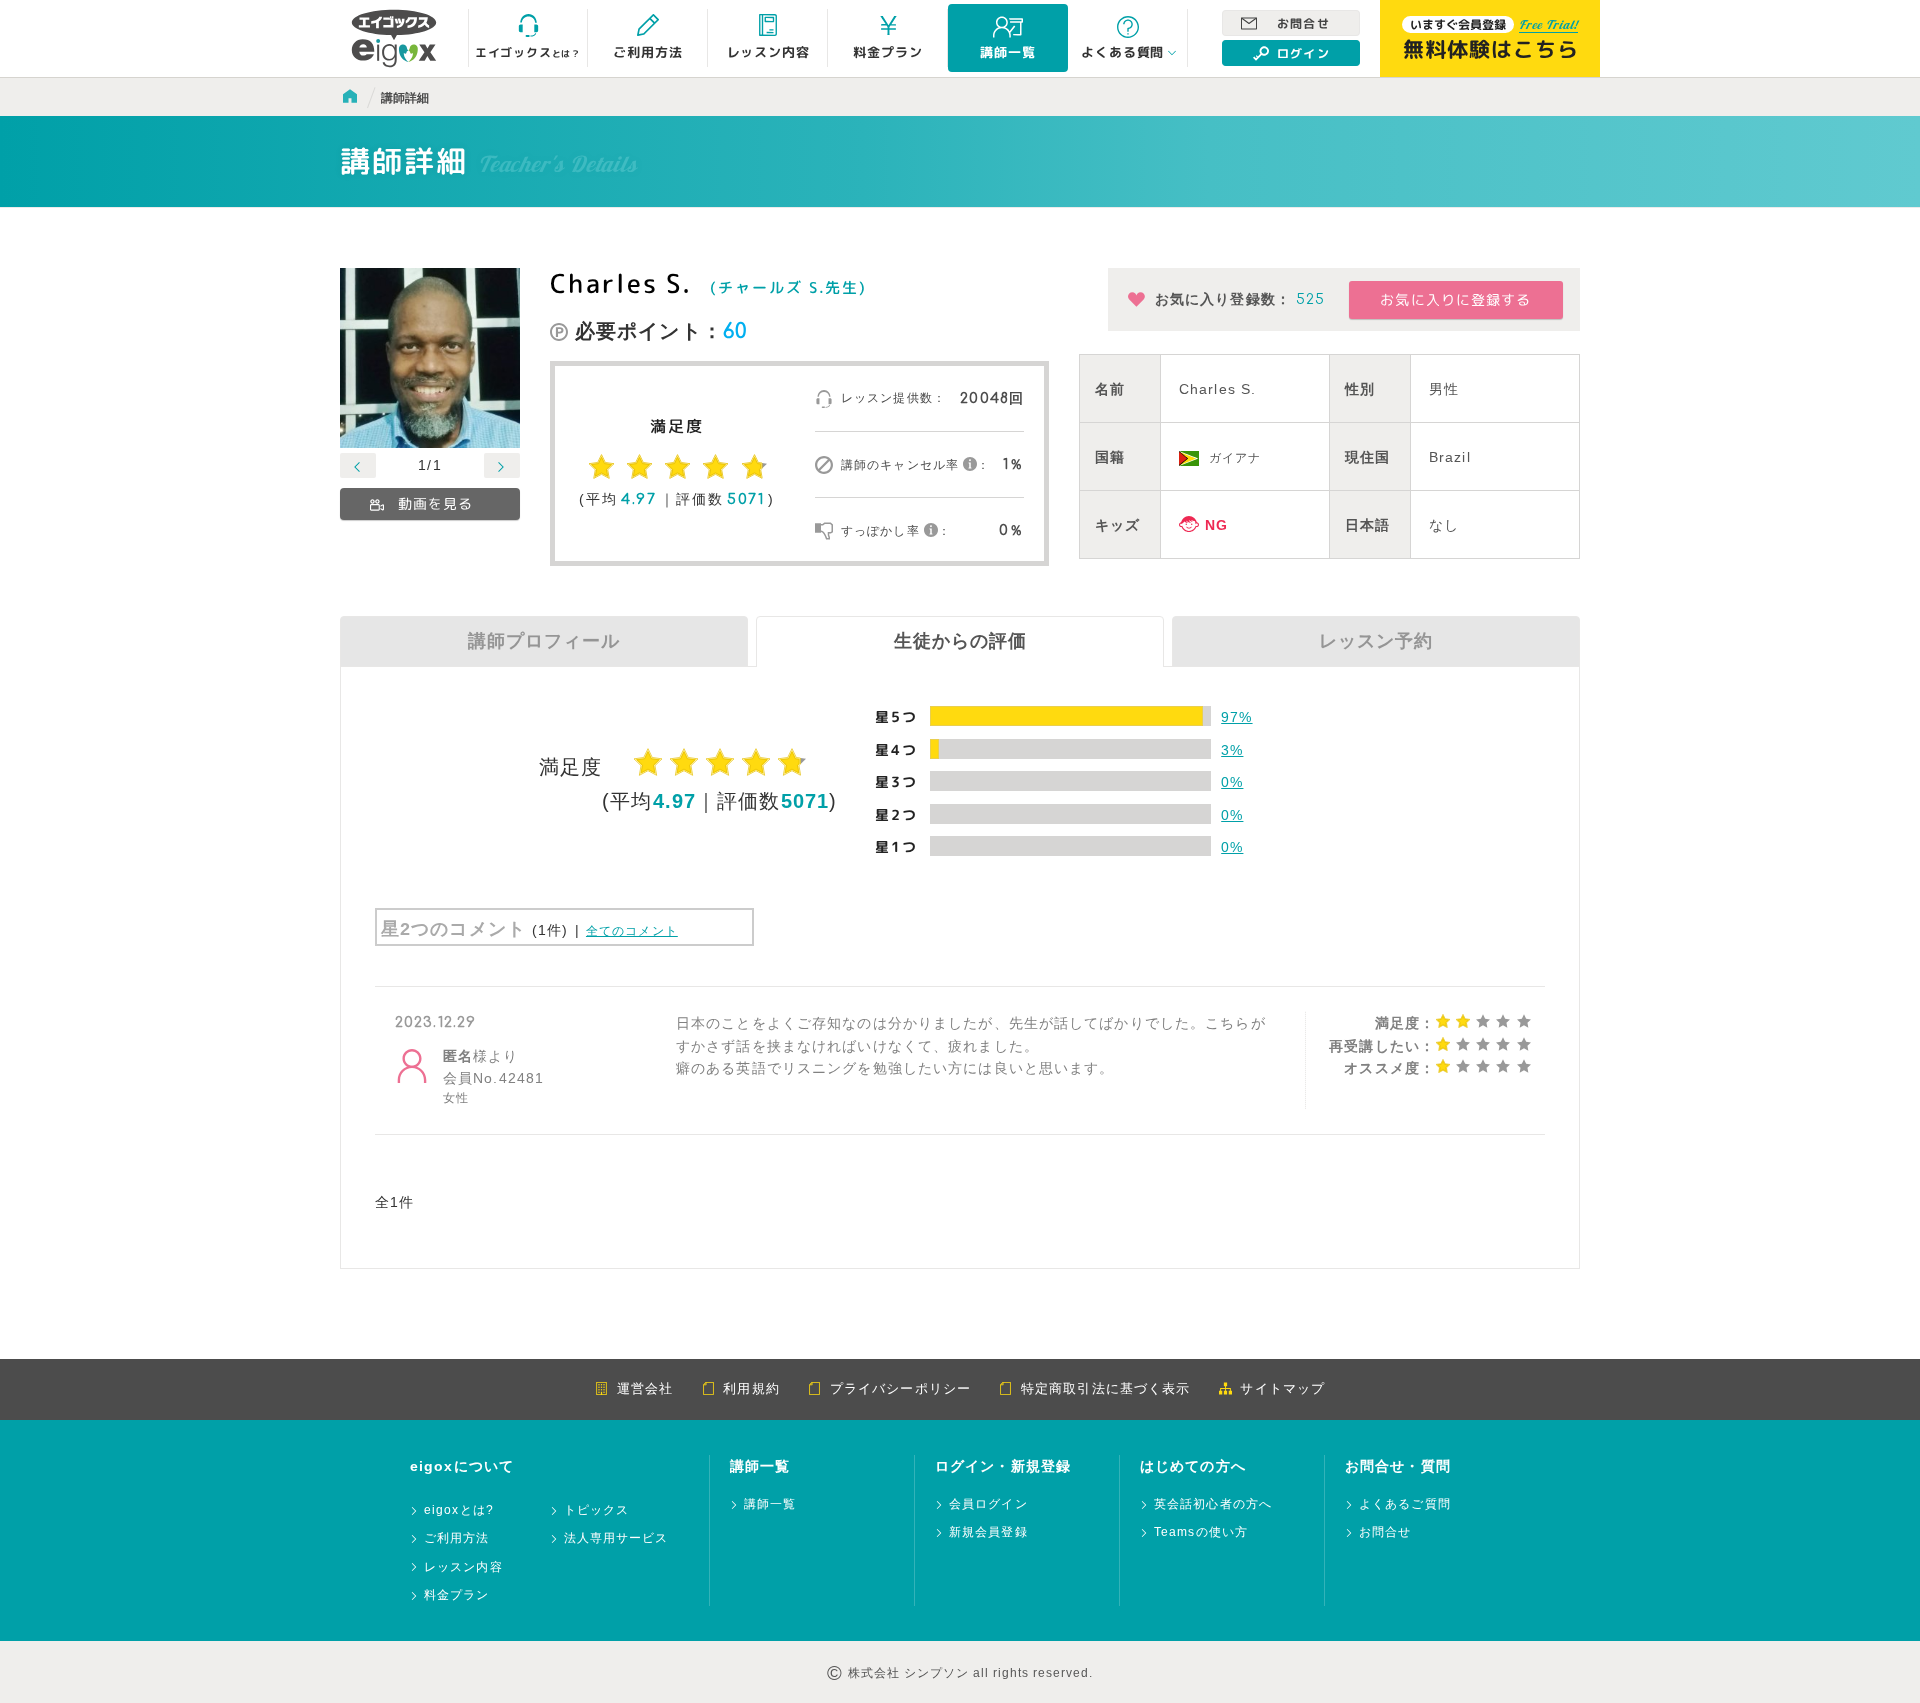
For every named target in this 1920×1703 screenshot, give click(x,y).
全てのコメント (632, 931)
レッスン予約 (1376, 641)
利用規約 (751, 1388)
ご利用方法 (457, 1538)
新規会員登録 (988, 1532)
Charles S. (620, 283)
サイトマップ (1282, 1388)
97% (1236, 717)
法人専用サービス (616, 1538)
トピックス (597, 1510)
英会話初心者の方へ (1213, 1504)
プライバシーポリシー (900, 1388)
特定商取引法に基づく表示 (1105, 1388)
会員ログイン (988, 1504)
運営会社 (645, 1388)
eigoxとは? (459, 1510)
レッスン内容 (463, 1567)
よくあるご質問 (1405, 1504)
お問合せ (1303, 24)
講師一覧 (770, 1504)
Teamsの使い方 (1201, 1532)
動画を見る (436, 503)
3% (1232, 750)
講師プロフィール (544, 641)
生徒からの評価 (960, 641)
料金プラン (457, 1595)
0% (1232, 782)
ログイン (1303, 54)
